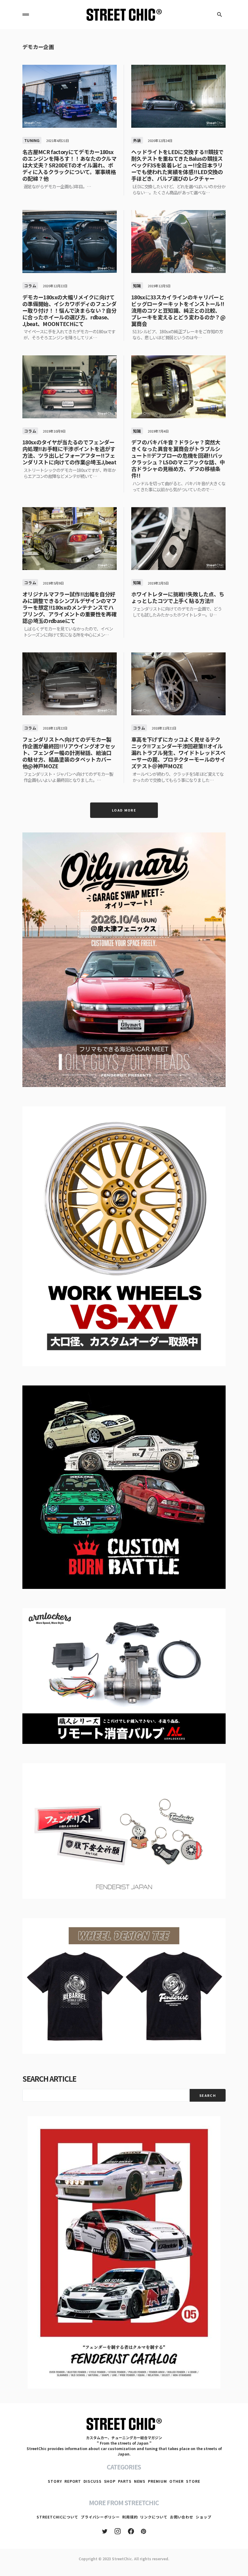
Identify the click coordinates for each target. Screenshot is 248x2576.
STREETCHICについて (57, 2517)
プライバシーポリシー (100, 2517)
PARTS (125, 2481)
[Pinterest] (144, 2531)
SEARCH (208, 2095)
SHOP (110, 2481)
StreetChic (122, 2559)
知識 (137, 286)
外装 (137, 140)
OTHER (177, 2481)
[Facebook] (131, 2531)
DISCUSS (92, 2481)
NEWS (140, 2481)
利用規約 (130, 2517)
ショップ (204, 2517)
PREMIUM (157, 2481)
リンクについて (154, 2517)
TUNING (32, 140)
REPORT (73, 2481)
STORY (55, 2481)
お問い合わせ (182, 2517)
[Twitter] (105, 2531)
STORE (193, 2481)
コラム (30, 286)
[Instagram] (118, 2531)
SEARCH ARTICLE (49, 2079)
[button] (26, 15)
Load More (124, 810)
